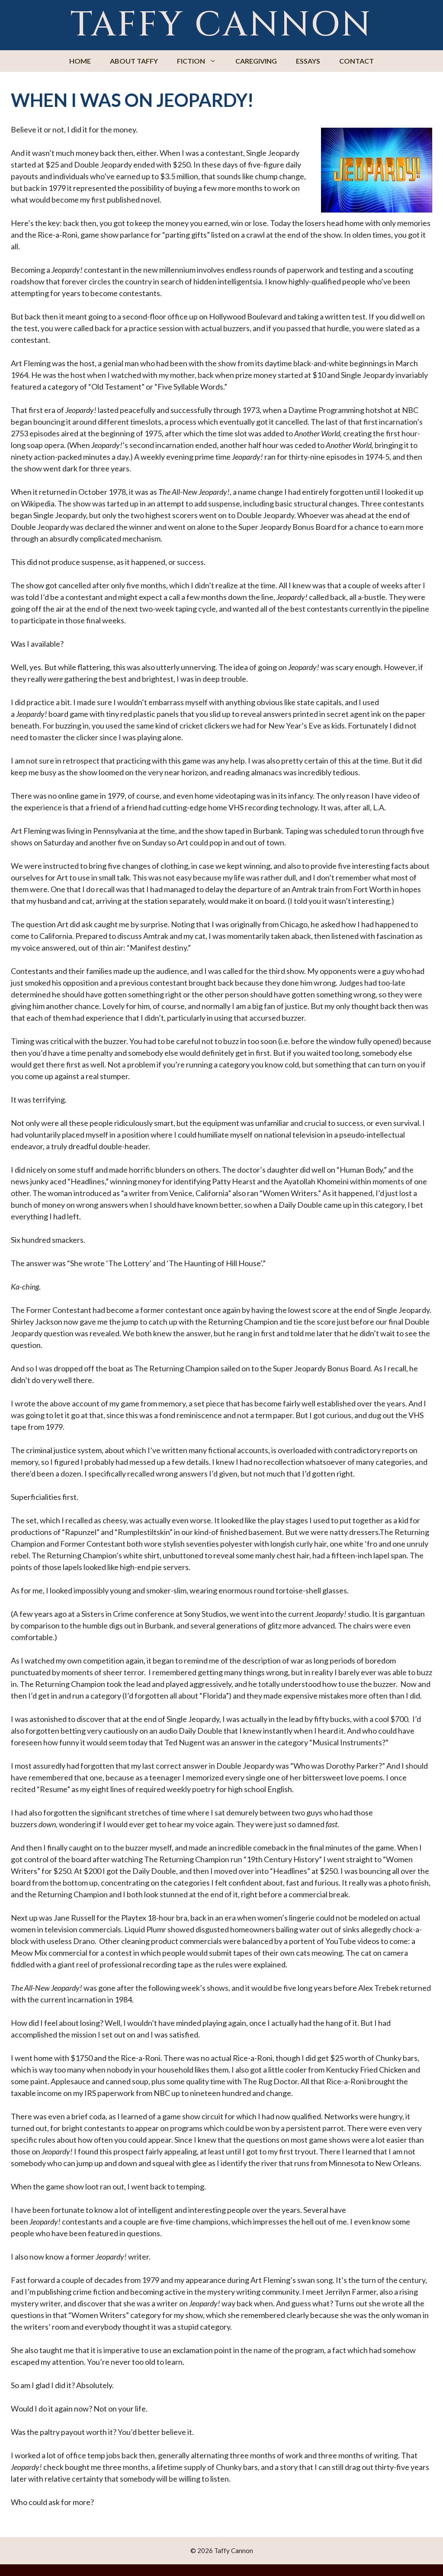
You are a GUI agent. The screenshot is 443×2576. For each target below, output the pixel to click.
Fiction (191, 61)
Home (80, 61)
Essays (308, 61)
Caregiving (256, 61)
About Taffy (134, 61)
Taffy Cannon (221, 25)
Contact (356, 61)
